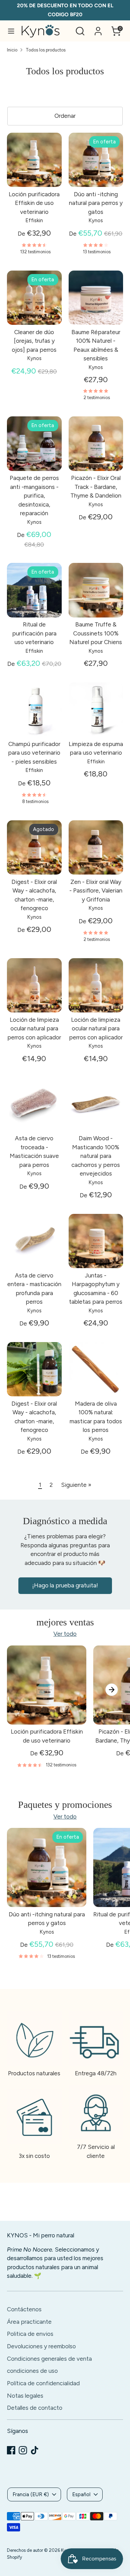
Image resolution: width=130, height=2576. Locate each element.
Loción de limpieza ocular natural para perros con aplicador (34, 1028)
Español (81, 2494)
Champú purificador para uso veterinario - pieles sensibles (34, 753)
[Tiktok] (35, 2450)
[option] (43, 1715)
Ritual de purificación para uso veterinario (34, 633)
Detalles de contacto (35, 2408)
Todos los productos (46, 50)
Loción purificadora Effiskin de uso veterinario (34, 203)
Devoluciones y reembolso (41, 2346)
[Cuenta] (98, 28)
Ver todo (65, 1634)
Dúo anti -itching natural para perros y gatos (96, 203)
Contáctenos (24, 2309)
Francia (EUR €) (31, 2494)
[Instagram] (23, 2450)
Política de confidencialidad (43, 2383)
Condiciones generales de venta (49, 2359)
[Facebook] (11, 2450)
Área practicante (29, 2322)
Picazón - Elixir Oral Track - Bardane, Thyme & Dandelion (96, 487)
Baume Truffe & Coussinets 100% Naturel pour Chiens (96, 633)
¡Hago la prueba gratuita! (65, 1585)
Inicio (12, 50)
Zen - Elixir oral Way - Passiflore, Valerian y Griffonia (96, 891)
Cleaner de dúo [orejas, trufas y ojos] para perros (34, 341)
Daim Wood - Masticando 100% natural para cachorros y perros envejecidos (96, 1156)
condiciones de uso (32, 2371)
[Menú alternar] (11, 31)
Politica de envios (30, 2334)
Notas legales (25, 2396)
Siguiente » (76, 1485)
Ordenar (65, 116)
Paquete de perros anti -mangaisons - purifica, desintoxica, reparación (34, 496)
